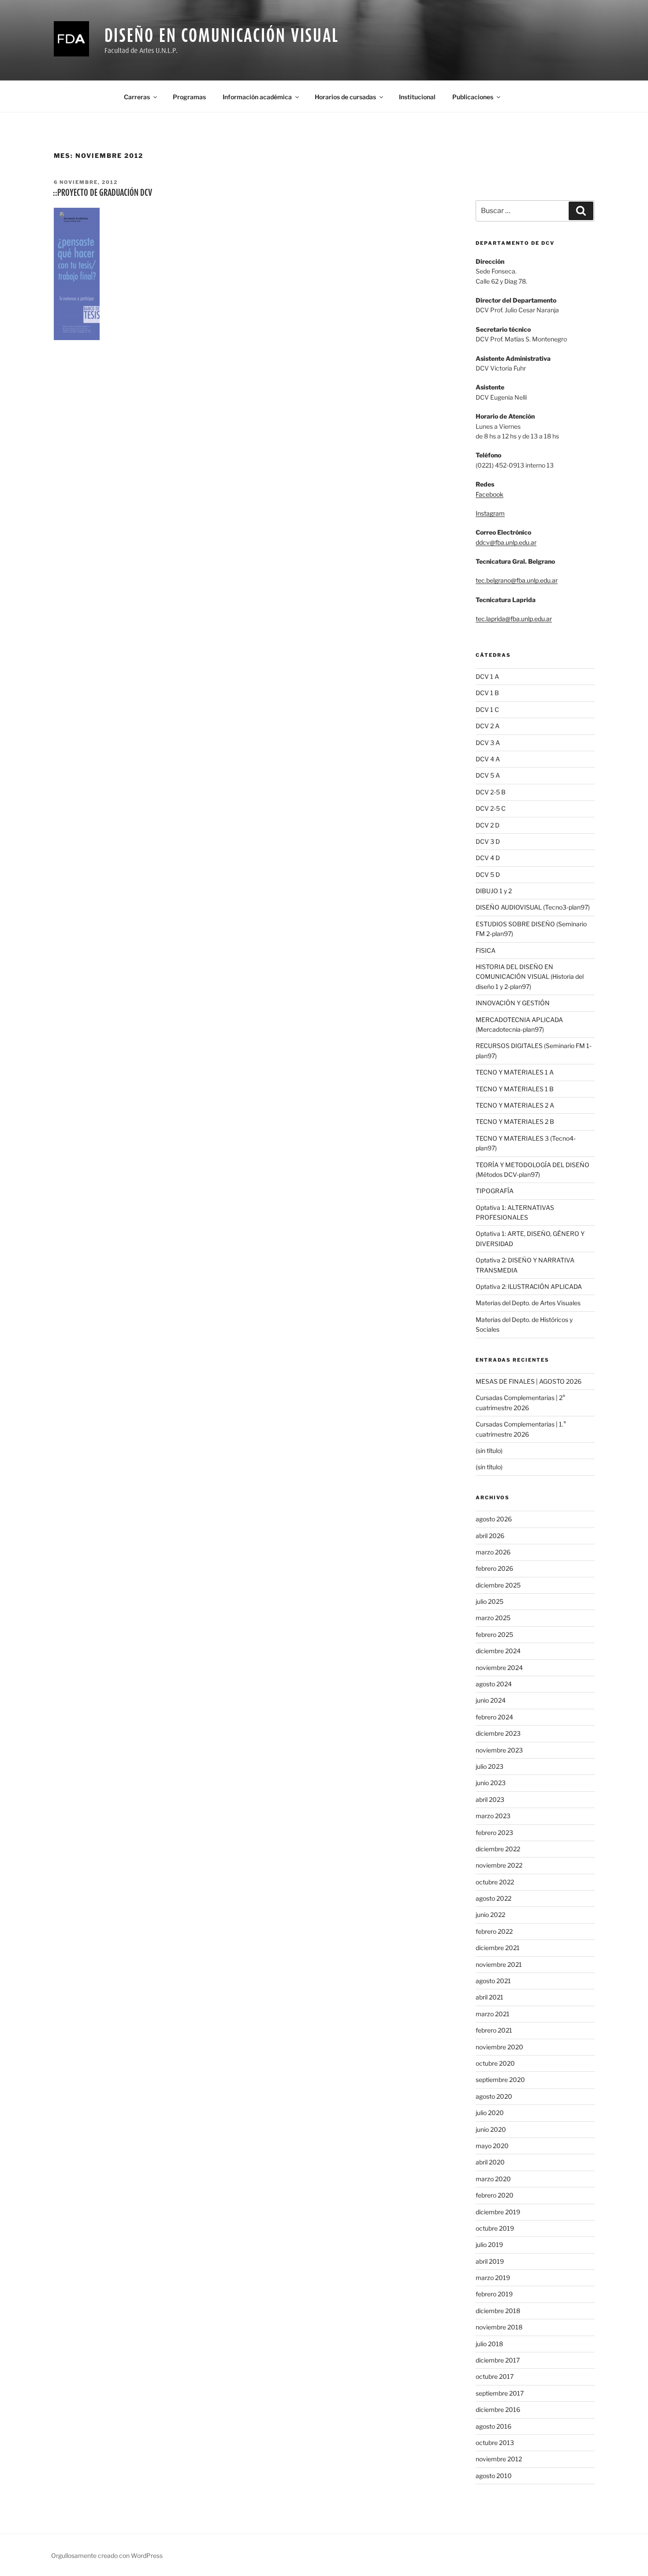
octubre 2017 (495, 2376)
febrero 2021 (494, 2030)
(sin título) (489, 1451)
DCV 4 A (488, 759)
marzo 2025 (493, 1618)
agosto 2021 (493, 1981)
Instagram (490, 513)
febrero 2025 (494, 1634)
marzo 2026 (493, 1552)
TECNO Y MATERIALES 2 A (515, 1105)
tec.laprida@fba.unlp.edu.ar (514, 619)
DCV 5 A (488, 775)
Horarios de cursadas (345, 97)
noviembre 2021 (499, 1964)
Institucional (417, 97)
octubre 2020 (495, 2063)
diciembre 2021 (498, 1948)
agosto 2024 (494, 1684)
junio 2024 (491, 1700)
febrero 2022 (494, 1931)
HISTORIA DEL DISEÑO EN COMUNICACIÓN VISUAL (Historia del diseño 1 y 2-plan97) (530, 977)
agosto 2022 (493, 1898)
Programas (189, 97)
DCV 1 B (487, 693)
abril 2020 (490, 2162)
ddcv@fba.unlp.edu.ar (506, 542)
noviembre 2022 (499, 1865)
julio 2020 (490, 2113)
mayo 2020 (492, 2146)
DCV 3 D (488, 841)
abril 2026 (490, 1536)
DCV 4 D (488, 858)
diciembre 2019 (498, 2212)
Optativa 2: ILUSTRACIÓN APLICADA (529, 1286)
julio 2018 (489, 2344)
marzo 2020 (493, 2179)
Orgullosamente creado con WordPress (107, 2555)
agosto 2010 (494, 2476)
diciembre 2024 (498, 1651)
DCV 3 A (488, 743)
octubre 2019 (495, 2228)
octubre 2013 (495, 2443)
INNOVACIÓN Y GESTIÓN (513, 1003)
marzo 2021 (493, 2014)
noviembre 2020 (499, 2047)
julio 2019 (489, 2245)
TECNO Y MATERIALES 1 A (515, 1072)
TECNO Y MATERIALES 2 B (515, 1121)
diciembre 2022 (498, 1849)
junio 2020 (491, 2129)
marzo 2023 (493, 1816)
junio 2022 (490, 1915)
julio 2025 (490, 1601)
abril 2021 (490, 1997)
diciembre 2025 (498, 1585)
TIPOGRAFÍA (495, 1191)
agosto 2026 (494, 1519)
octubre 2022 (495, 1882)
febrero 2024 (494, 1717)
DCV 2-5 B (491, 792)
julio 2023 (490, 1766)
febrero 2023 (494, 1833)
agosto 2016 (493, 2426)
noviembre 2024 (499, 1668)
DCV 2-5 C (491, 808)
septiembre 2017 (500, 2393)
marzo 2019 (493, 2278)
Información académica (257, 97)
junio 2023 (491, 1783)
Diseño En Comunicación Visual (222, 35)
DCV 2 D (488, 825)
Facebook (490, 494)
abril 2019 (490, 2261)
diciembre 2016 (498, 2409)
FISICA (486, 950)
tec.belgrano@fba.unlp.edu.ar (517, 580)
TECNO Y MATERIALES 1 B (515, 1089)
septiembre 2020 (500, 2080)
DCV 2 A (488, 726)
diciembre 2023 (498, 1733)
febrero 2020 (495, 2195)
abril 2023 (490, 1799)
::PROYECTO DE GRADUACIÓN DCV (102, 192)
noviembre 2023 (499, 1750)
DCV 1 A (487, 676)
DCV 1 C (487, 710)
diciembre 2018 (498, 2311)
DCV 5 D (488, 874)
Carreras (137, 97)
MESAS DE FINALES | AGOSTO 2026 (529, 1381)
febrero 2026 (494, 1568)
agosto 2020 (494, 2096)
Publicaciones (473, 97)
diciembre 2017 (498, 2360)
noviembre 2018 (499, 2327)
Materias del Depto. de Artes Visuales (528, 1303)
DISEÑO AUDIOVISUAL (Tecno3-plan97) (533, 907)
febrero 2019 (494, 2294)
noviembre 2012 (499, 2459)
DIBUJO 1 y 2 (494, 891)
